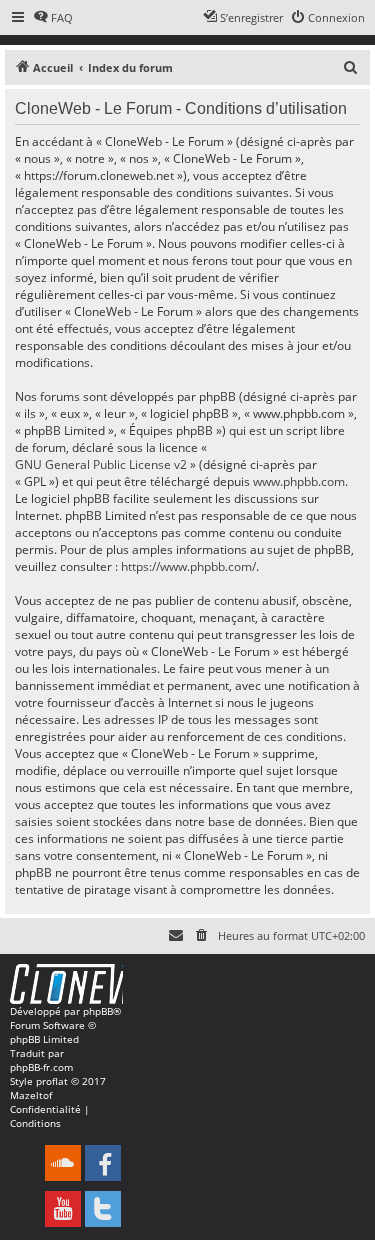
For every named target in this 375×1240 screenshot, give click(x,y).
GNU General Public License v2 (101, 464)
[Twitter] (103, 1209)
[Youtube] (63, 1209)
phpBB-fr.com (41, 1067)
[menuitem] (53, 18)
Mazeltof (31, 1095)
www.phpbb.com (299, 481)
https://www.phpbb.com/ (188, 566)
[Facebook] (103, 1163)
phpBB (98, 1011)
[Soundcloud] (63, 1163)
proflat (52, 1081)
